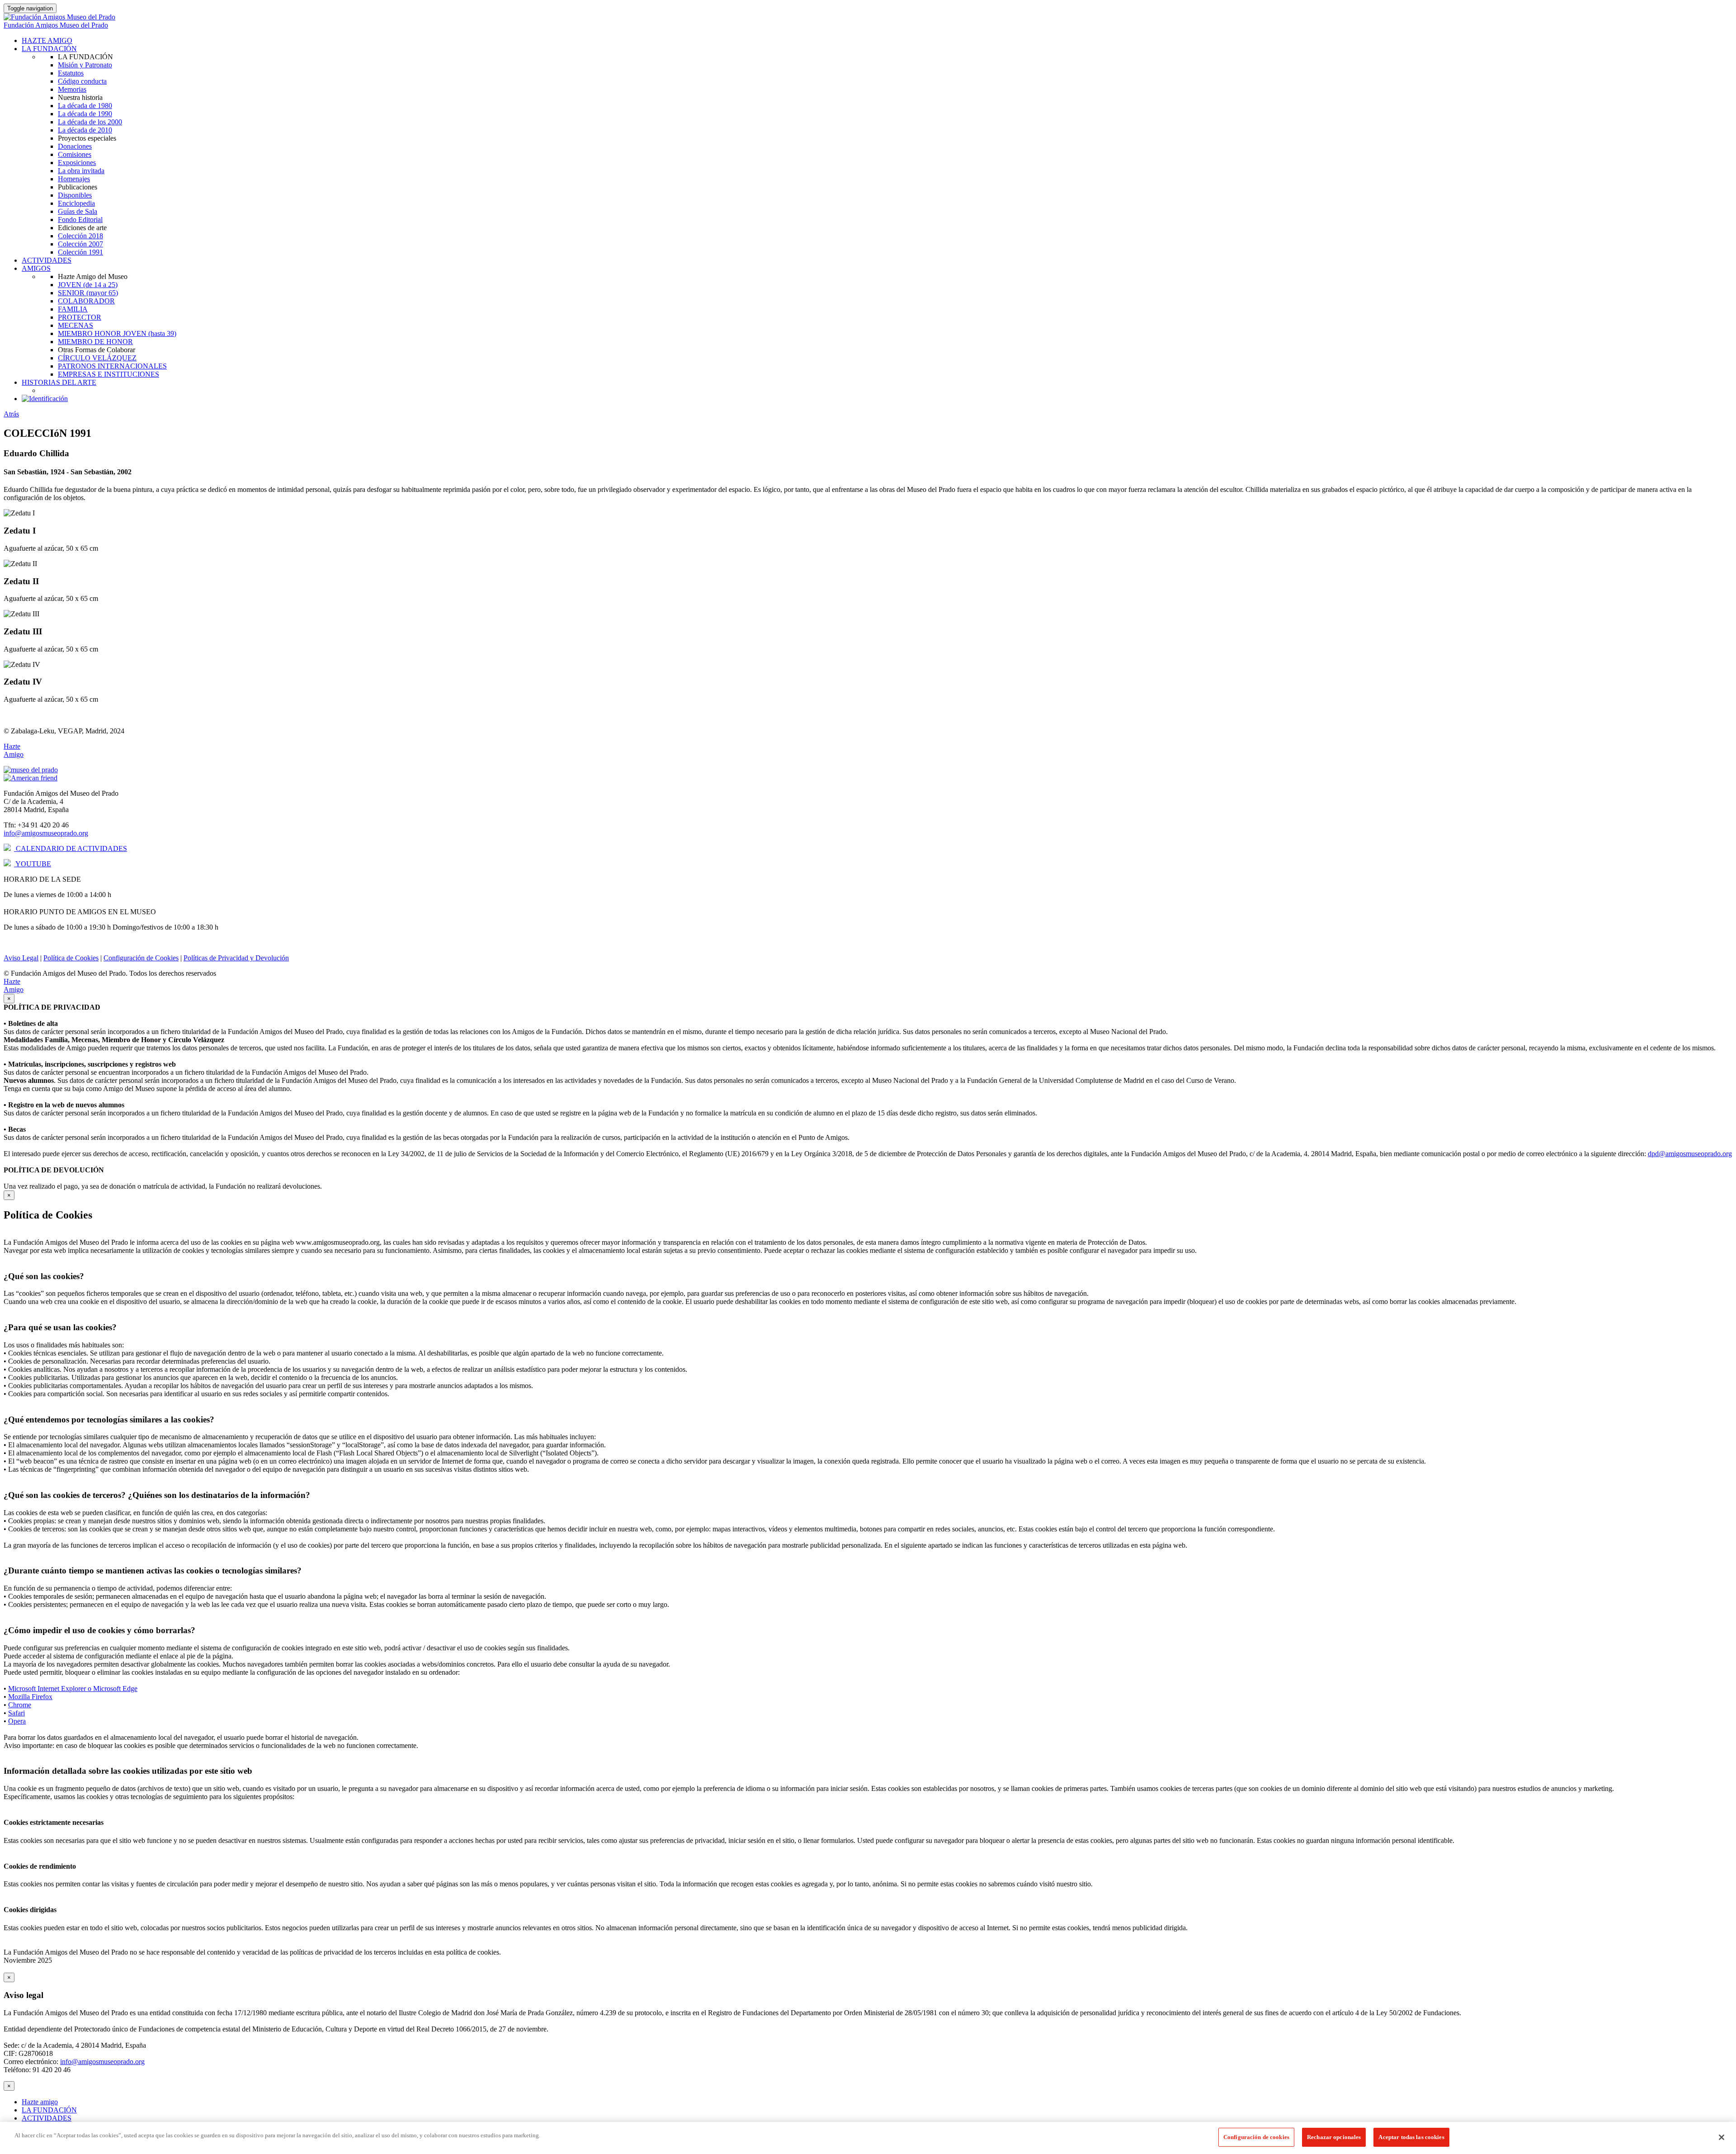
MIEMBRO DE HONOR (95, 342)
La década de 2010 (85, 130)
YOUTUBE (33, 864)
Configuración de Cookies (141, 958)
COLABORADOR (86, 301)
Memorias (72, 89)
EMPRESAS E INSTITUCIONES (108, 374)
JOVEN (88, 285)
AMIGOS (36, 268)
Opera (17, 1721)
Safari (17, 1713)
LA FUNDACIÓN (49, 49)
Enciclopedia (76, 203)
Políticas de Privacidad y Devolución (236, 958)
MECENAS (75, 325)
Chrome (20, 1705)
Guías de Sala (78, 211)
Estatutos (71, 73)
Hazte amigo (40, 2102)
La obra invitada (81, 171)
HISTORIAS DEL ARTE (59, 382)
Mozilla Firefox (30, 1697)
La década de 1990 (85, 114)
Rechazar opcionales (1334, 2137)
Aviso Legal (21, 958)
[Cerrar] (1722, 2137)
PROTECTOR (80, 317)
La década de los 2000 (90, 122)
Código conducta (82, 81)
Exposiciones (77, 163)
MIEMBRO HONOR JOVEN (117, 333)
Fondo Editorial (80, 220)
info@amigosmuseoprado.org (46, 833)
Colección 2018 (80, 236)
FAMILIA (73, 309)
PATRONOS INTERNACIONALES (112, 366)
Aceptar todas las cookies (1411, 2137)
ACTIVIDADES (47, 260)
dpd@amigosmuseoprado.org (1690, 1154)
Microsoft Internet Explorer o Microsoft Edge (73, 1689)
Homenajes (74, 179)
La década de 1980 (85, 106)
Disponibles (75, 195)
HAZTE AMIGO (47, 40)
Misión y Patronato (85, 65)
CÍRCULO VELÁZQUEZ (97, 358)
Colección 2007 (80, 244)
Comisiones (75, 154)
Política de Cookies (71, 958)
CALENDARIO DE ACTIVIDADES (71, 848)
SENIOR (88, 293)
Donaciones (75, 146)
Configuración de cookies (1256, 2137)
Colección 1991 (80, 252)
